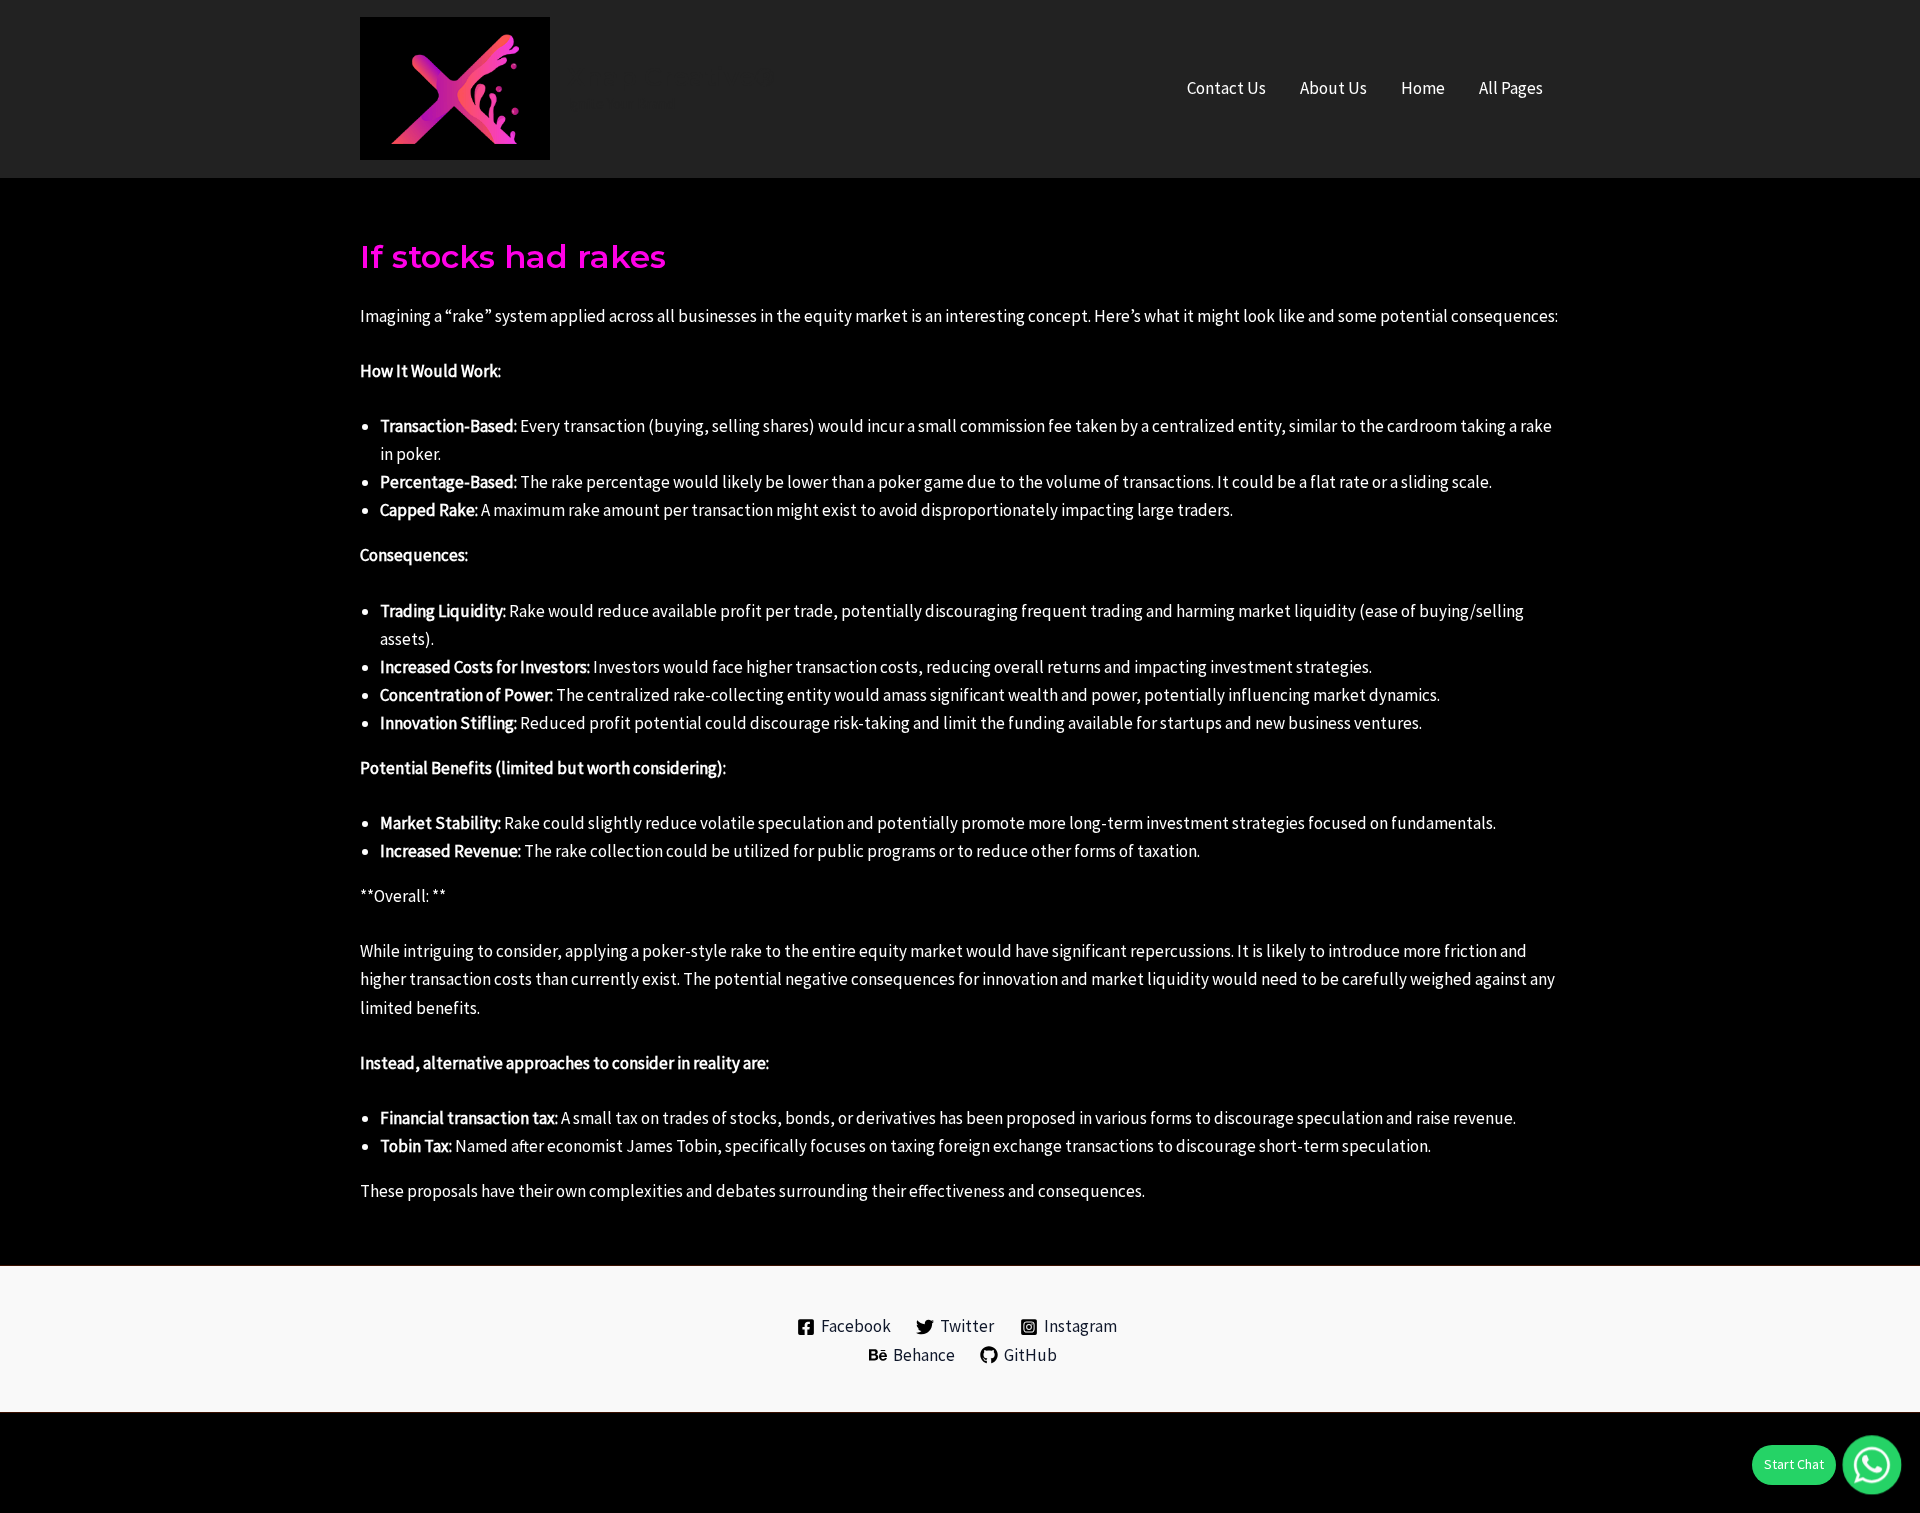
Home (1423, 88)
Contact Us (1226, 88)
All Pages (1511, 88)
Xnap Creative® (671, 77)
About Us (1333, 88)
